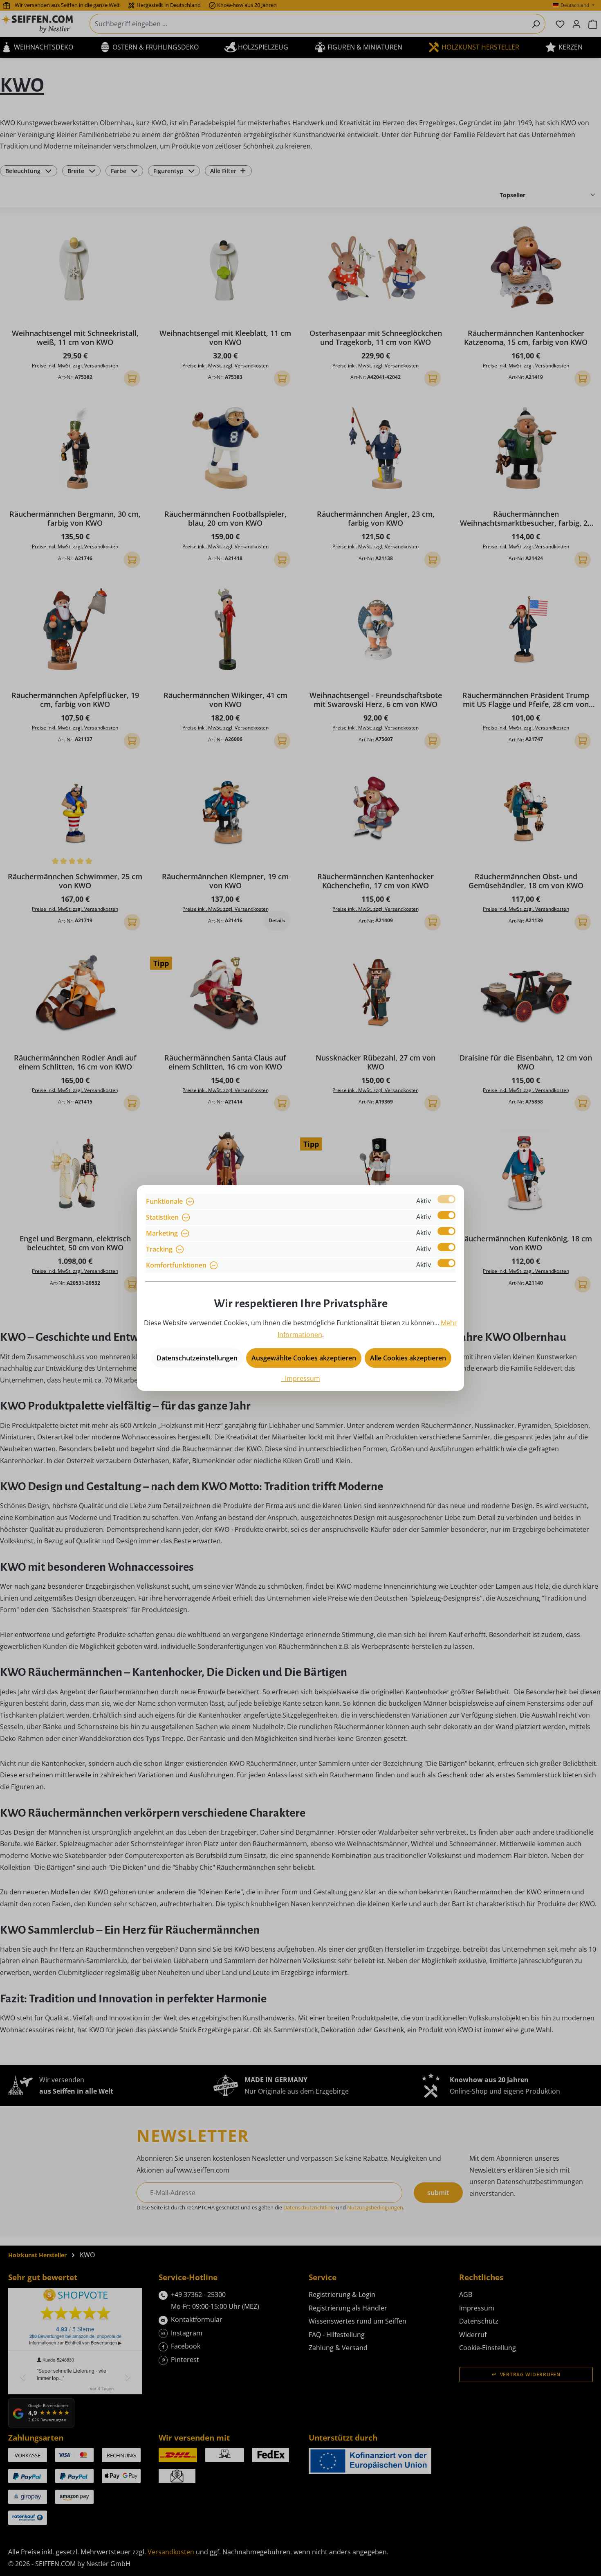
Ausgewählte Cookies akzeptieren (304, 1358)
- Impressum (301, 1378)
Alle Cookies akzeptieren (408, 1358)
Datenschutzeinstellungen (197, 1358)
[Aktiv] (446, 1199)
